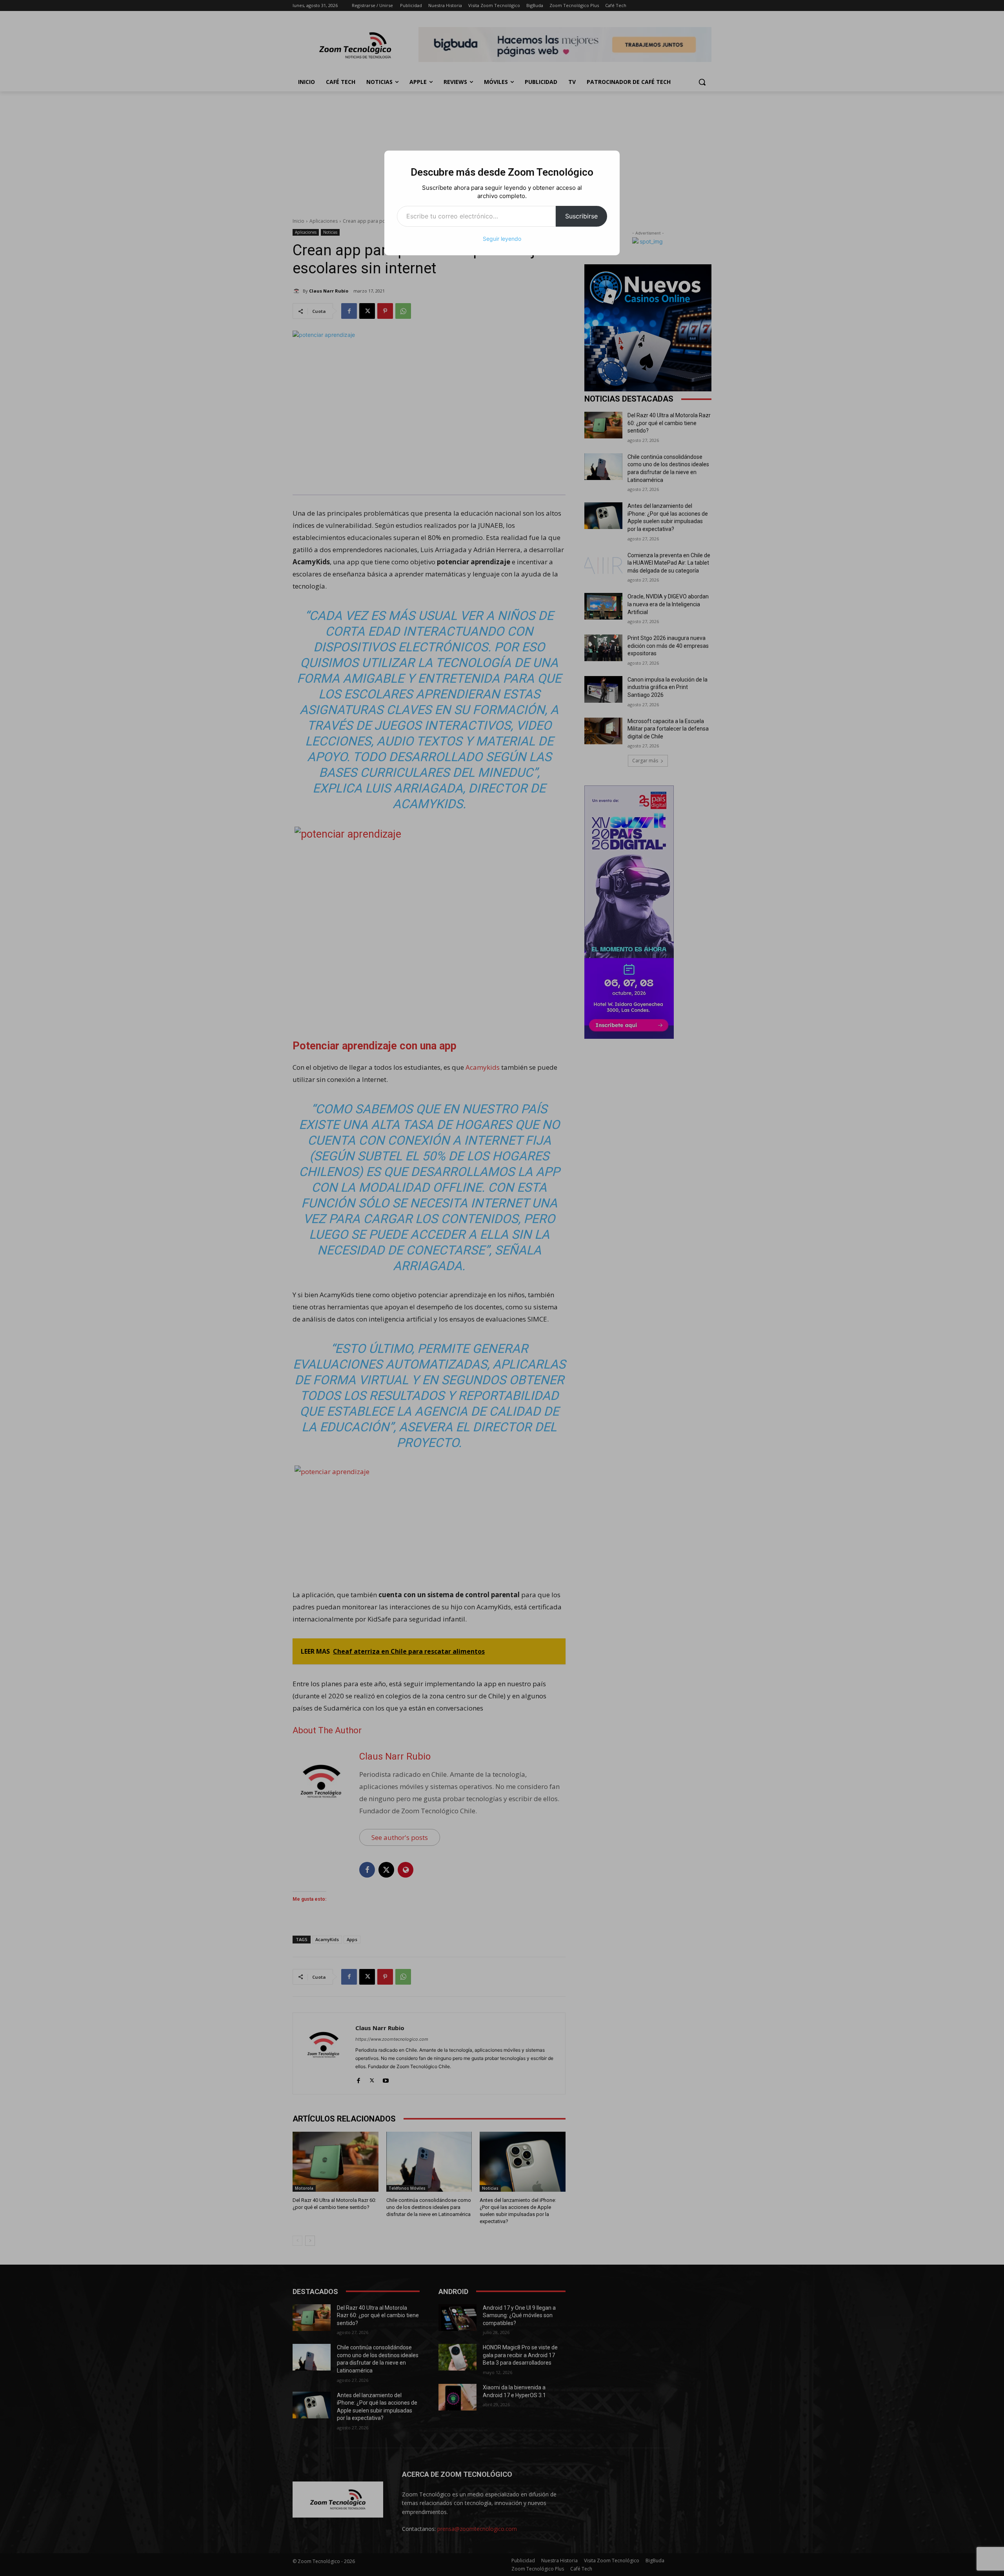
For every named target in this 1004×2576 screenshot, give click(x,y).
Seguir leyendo (502, 239)
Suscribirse (581, 216)
